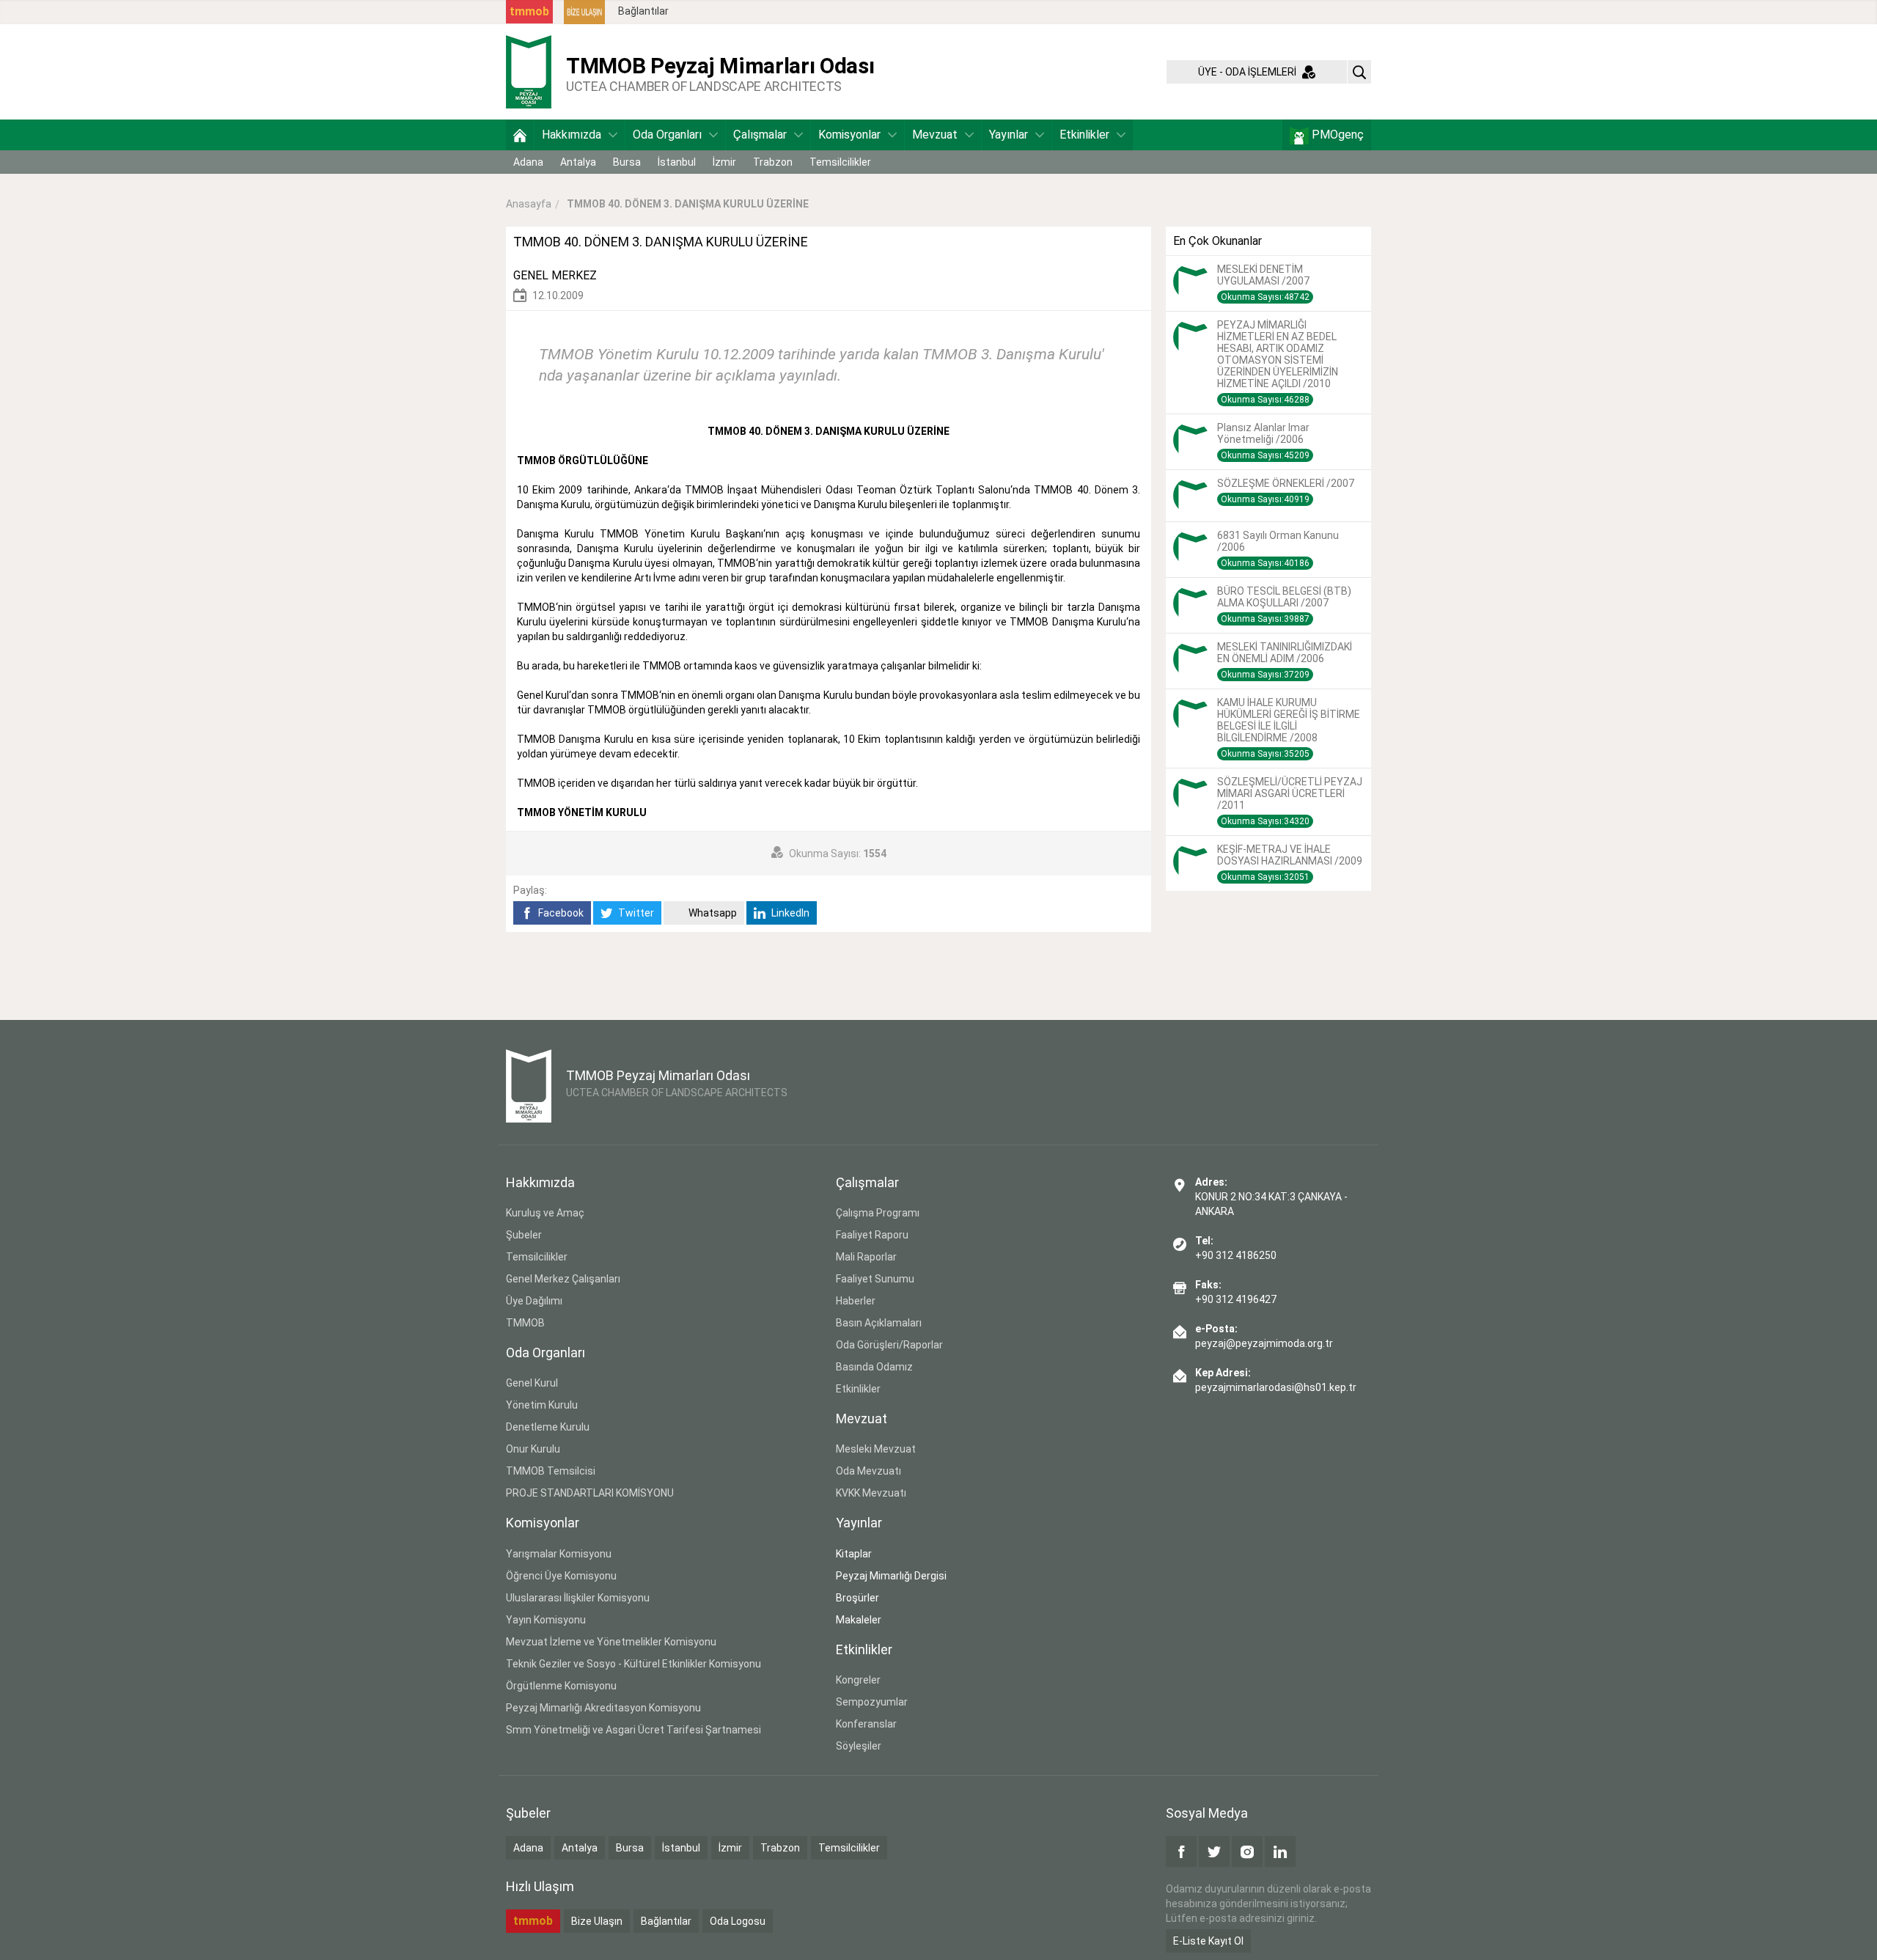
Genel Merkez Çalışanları (563, 1279)
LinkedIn (789, 913)
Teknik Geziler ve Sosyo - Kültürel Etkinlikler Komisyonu (633, 1664)
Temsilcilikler (840, 162)
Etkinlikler (1084, 135)
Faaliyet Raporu (872, 1235)
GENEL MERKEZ (555, 275)
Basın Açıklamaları (879, 1323)
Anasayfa (529, 204)
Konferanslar (866, 1724)
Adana (528, 162)
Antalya (578, 162)
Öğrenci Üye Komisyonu (561, 1576)
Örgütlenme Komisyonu (561, 1686)
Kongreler (858, 1680)
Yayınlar (1009, 135)
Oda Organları (667, 135)
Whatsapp (712, 913)
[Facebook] (1181, 1851)
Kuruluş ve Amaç (545, 1213)
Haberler (856, 1301)
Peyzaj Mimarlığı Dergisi (891, 1576)
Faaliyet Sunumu (875, 1279)
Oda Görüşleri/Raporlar (889, 1345)
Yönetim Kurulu (542, 1405)
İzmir (724, 162)
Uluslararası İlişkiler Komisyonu (578, 1598)
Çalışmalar (760, 135)
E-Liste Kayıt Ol (1208, 1941)
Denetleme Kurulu (548, 1427)
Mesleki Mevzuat (876, 1449)
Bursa (627, 162)
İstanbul (677, 162)
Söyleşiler (859, 1746)
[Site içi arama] (1359, 72)
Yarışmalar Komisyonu (559, 1554)
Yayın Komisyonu (546, 1620)
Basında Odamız (874, 1367)
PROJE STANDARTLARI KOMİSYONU (590, 1493)
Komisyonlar (849, 135)
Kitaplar (854, 1554)
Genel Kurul (532, 1383)
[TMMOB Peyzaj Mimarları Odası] (529, 71)
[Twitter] (1214, 1851)
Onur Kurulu (533, 1449)
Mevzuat (935, 135)
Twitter (635, 913)
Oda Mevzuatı (868, 1471)
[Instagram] (1247, 1851)
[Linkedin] (1280, 1851)
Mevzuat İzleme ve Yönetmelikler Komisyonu (611, 1642)
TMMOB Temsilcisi (551, 1471)
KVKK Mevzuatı (871, 1493)
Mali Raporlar (866, 1257)
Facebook (560, 913)
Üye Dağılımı (534, 1301)
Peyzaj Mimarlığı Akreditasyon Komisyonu (603, 1708)
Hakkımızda (572, 135)
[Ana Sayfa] (520, 135)
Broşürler (857, 1598)
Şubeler (524, 1235)
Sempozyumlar (872, 1702)
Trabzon (773, 162)
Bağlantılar (643, 11)
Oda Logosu (738, 1921)
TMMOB (525, 1323)
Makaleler (859, 1620)
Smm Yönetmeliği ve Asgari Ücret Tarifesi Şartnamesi (633, 1730)
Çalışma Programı (878, 1213)
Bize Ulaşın (597, 1921)
